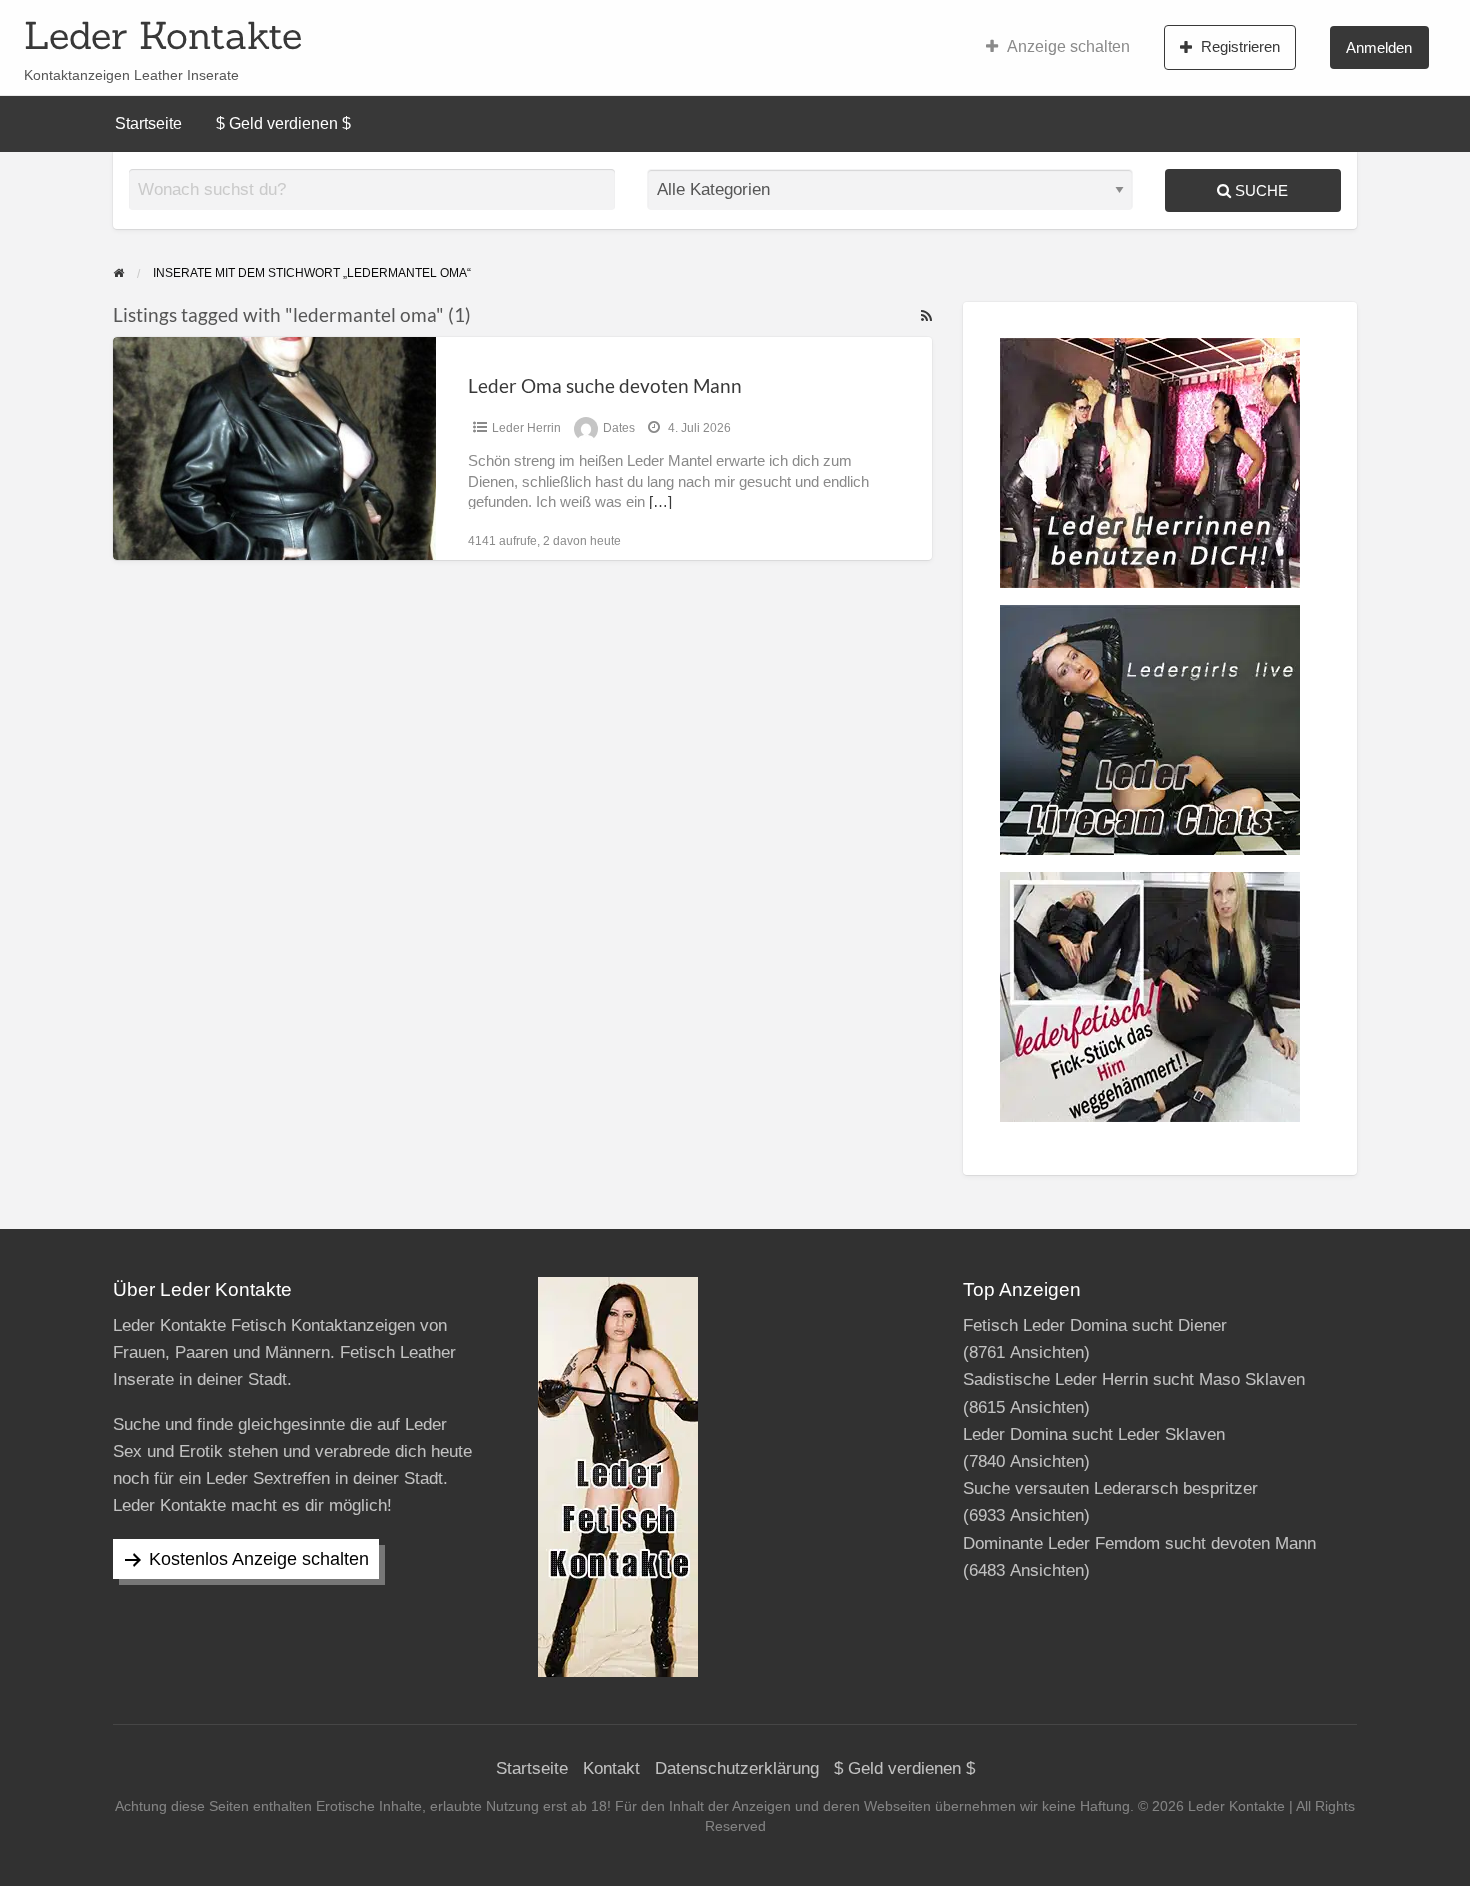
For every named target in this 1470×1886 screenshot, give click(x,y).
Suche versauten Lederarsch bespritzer (1110, 1488)
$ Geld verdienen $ (283, 123)
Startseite (148, 123)
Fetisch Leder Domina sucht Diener (1095, 1325)
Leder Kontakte (163, 35)
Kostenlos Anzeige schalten (259, 1559)
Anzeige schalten (1068, 46)
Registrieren (1240, 46)
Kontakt (611, 1768)
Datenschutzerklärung (737, 1768)
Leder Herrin (526, 428)
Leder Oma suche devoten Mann (605, 385)
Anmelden (1379, 47)
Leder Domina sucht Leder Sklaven (1094, 1434)
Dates (619, 428)
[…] (660, 502)
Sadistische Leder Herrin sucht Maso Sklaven (1134, 1379)
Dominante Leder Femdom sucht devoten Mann (1139, 1543)
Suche (1259, 190)
